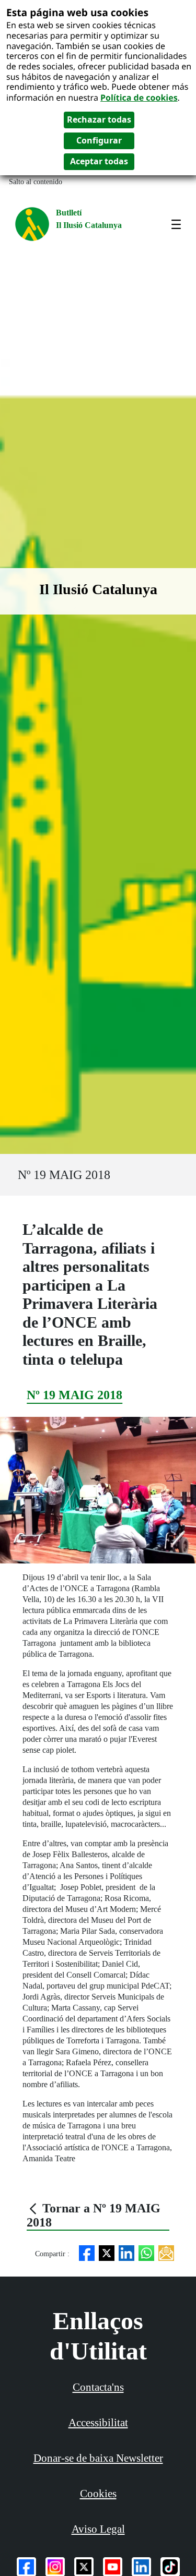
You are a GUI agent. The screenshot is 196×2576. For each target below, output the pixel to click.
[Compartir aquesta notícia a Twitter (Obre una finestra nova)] (107, 2252)
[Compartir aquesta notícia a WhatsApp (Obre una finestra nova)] (146, 2252)
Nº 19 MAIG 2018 (64, 1175)
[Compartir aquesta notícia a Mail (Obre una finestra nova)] (166, 2252)
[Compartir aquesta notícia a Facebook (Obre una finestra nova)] (87, 2252)
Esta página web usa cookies (77, 12)
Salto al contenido (36, 182)
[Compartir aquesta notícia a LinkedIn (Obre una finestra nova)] (126, 2252)
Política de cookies (139, 98)
